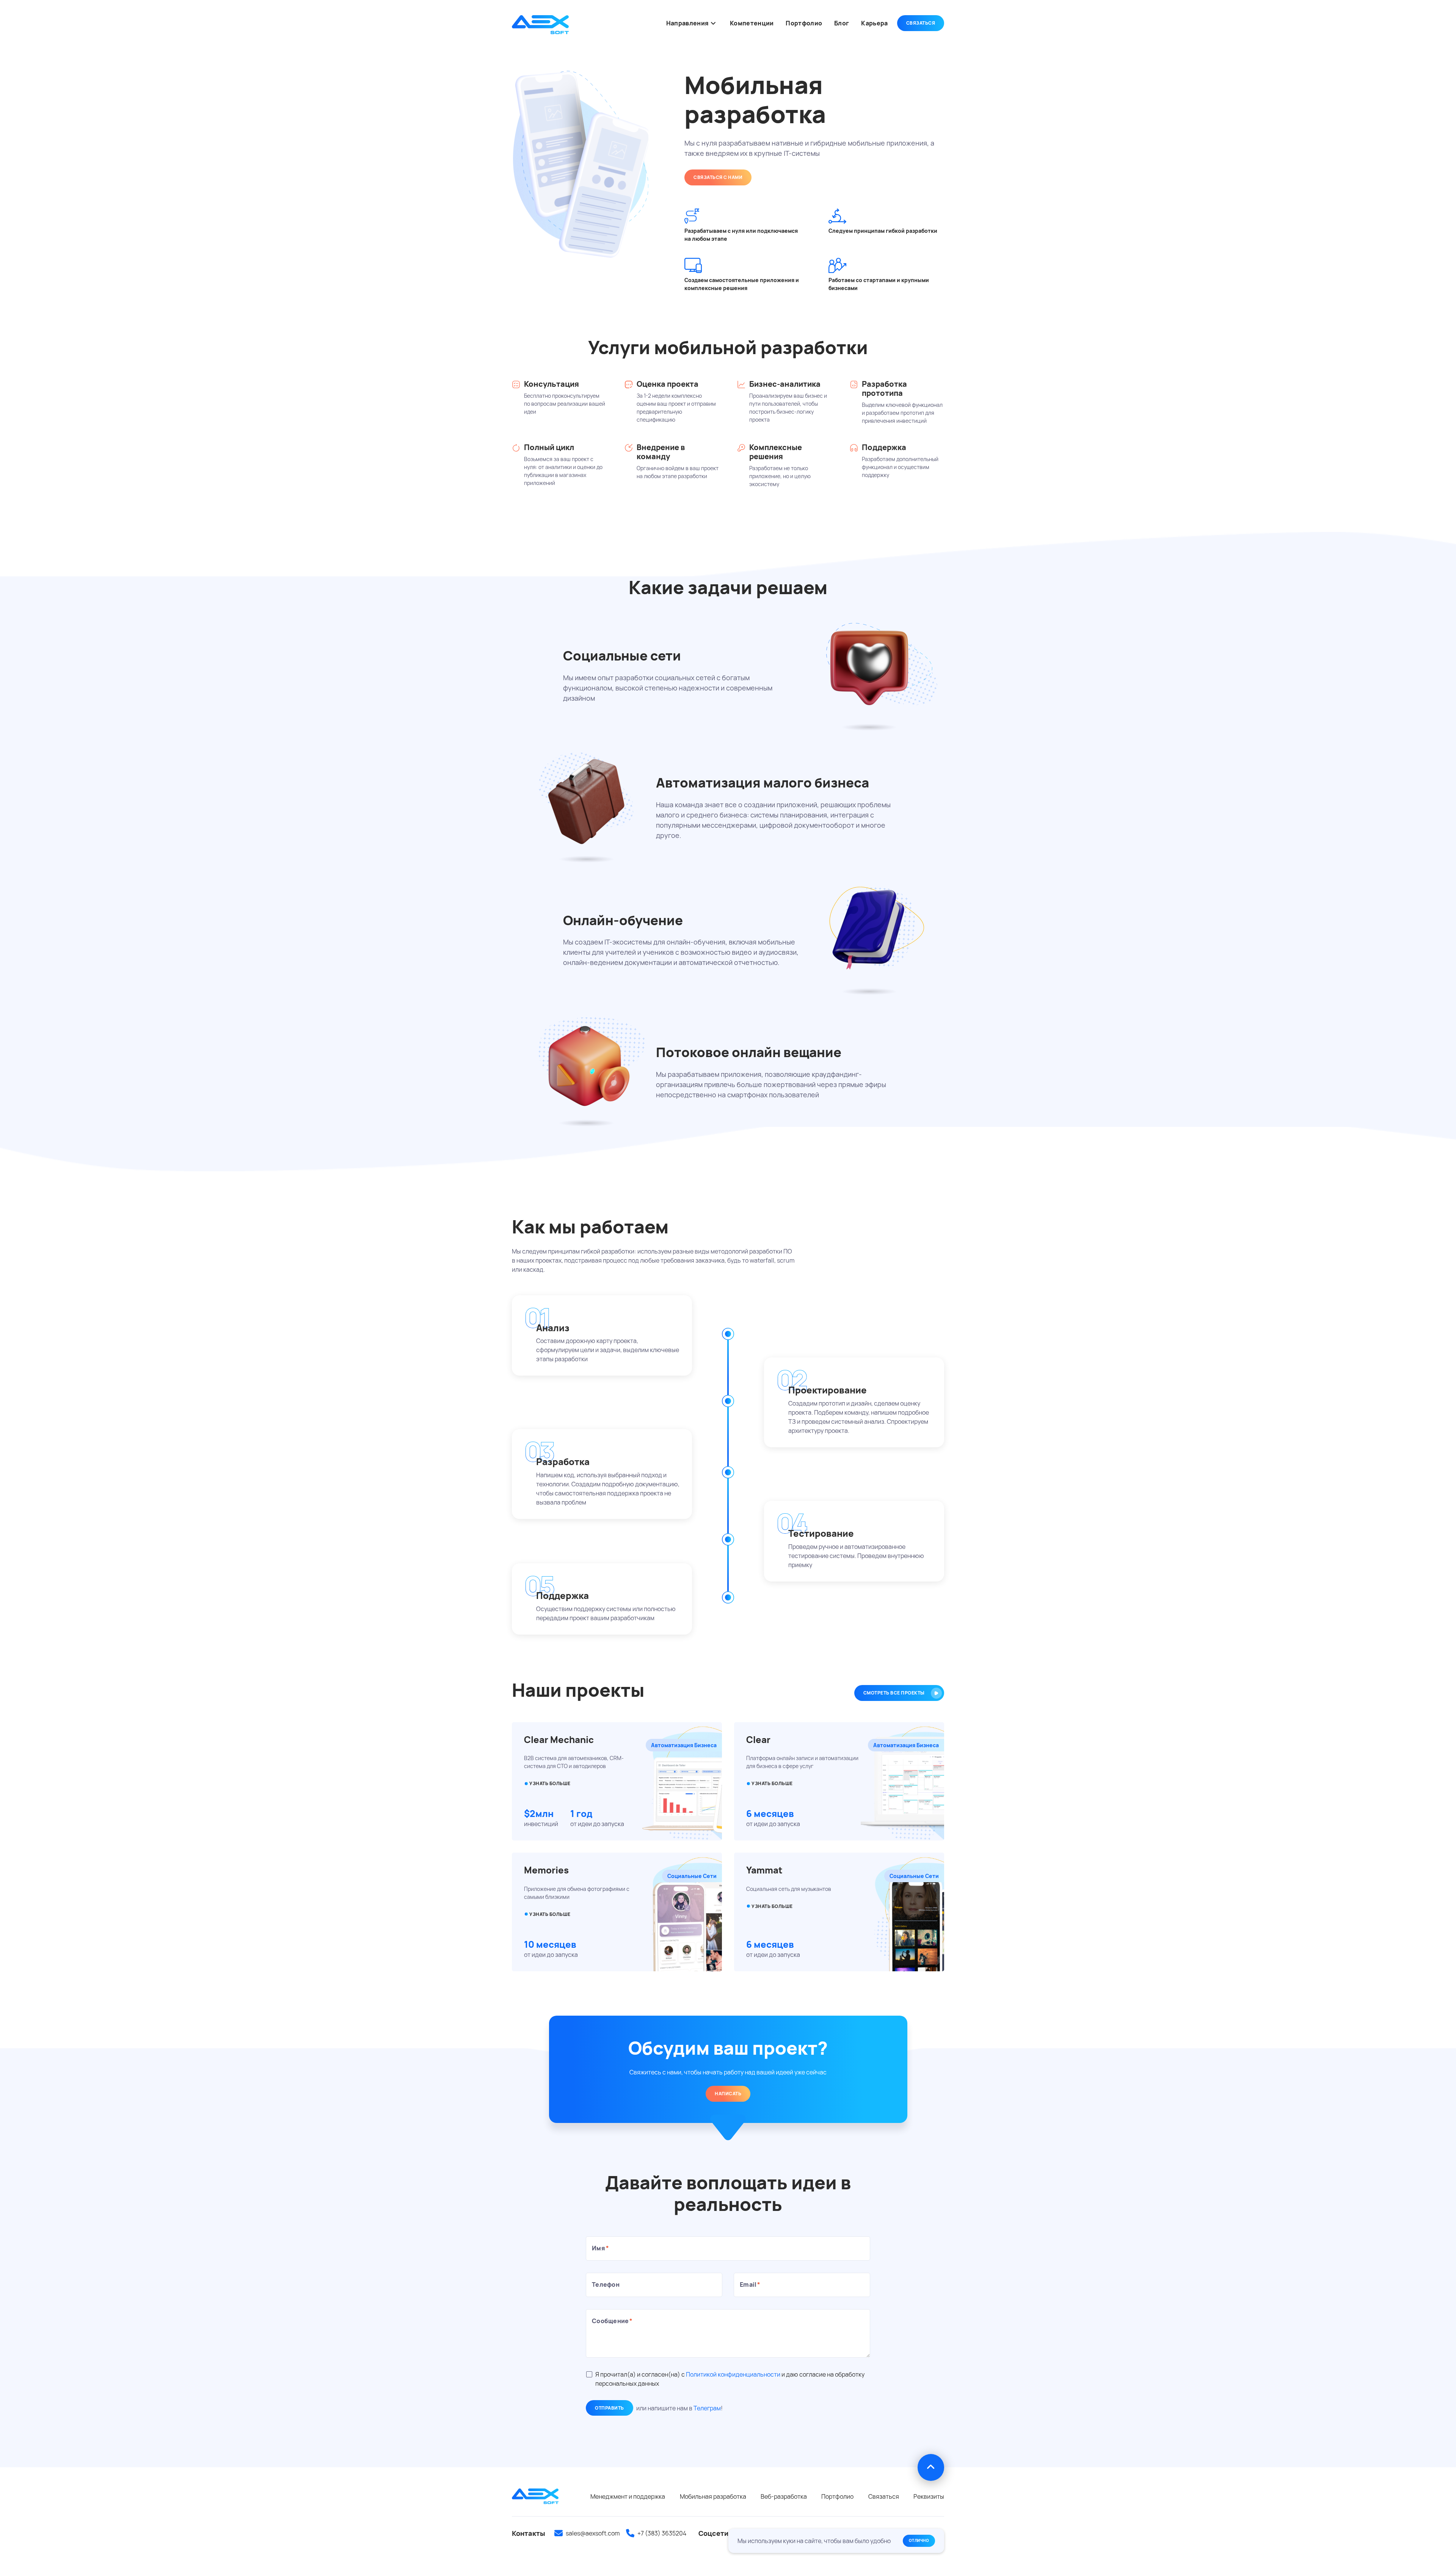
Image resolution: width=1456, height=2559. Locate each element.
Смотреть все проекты (894, 1693)
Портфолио (837, 2496)
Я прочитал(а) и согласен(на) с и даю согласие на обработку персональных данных (730, 2379)
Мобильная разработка (713, 2496)
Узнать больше (550, 1914)
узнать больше (550, 1783)
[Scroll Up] (931, 2467)
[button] (713, 23)
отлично (919, 2540)
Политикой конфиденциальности (733, 2374)
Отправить (610, 2408)
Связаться (921, 23)
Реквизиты (929, 2496)
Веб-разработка (784, 2496)
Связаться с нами (718, 177)
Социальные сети (692, 1876)
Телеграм (707, 2408)
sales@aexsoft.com (593, 2533)
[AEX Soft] (540, 25)
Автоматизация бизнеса (684, 1745)
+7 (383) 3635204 (662, 2533)
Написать (728, 2094)
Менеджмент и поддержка (628, 2496)
